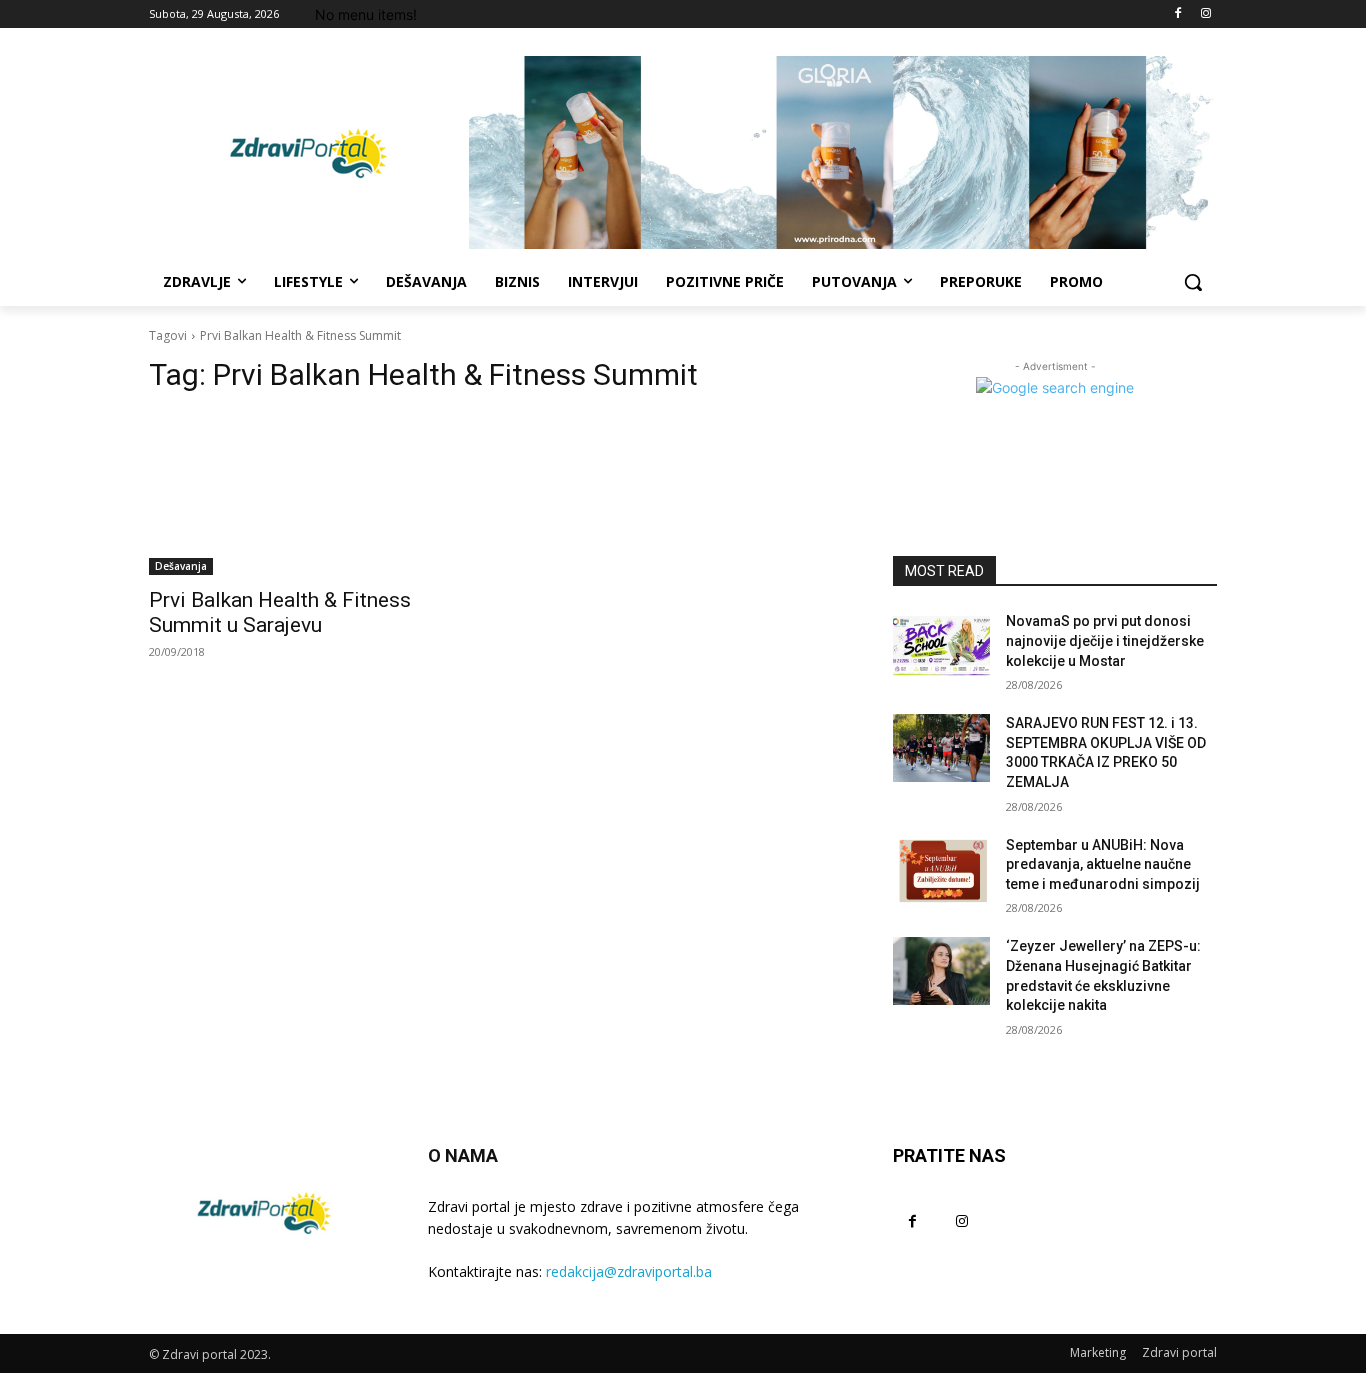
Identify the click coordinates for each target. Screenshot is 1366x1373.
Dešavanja (181, 566)
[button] (1193, 282)
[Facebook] (1177, 14)
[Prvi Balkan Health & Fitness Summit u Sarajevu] (311, 494)
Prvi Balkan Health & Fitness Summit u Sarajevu (280, 612)
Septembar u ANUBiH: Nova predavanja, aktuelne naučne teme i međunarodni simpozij (1103, 864)
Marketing (1098, 1352)
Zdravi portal (1179, 1352)
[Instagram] (1205, 14)
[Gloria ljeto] (843, 152)
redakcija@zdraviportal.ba (629, 1271)
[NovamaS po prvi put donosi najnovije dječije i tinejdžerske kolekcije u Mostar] (941, 646)
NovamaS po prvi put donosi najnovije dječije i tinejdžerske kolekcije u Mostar (1105, 640)
